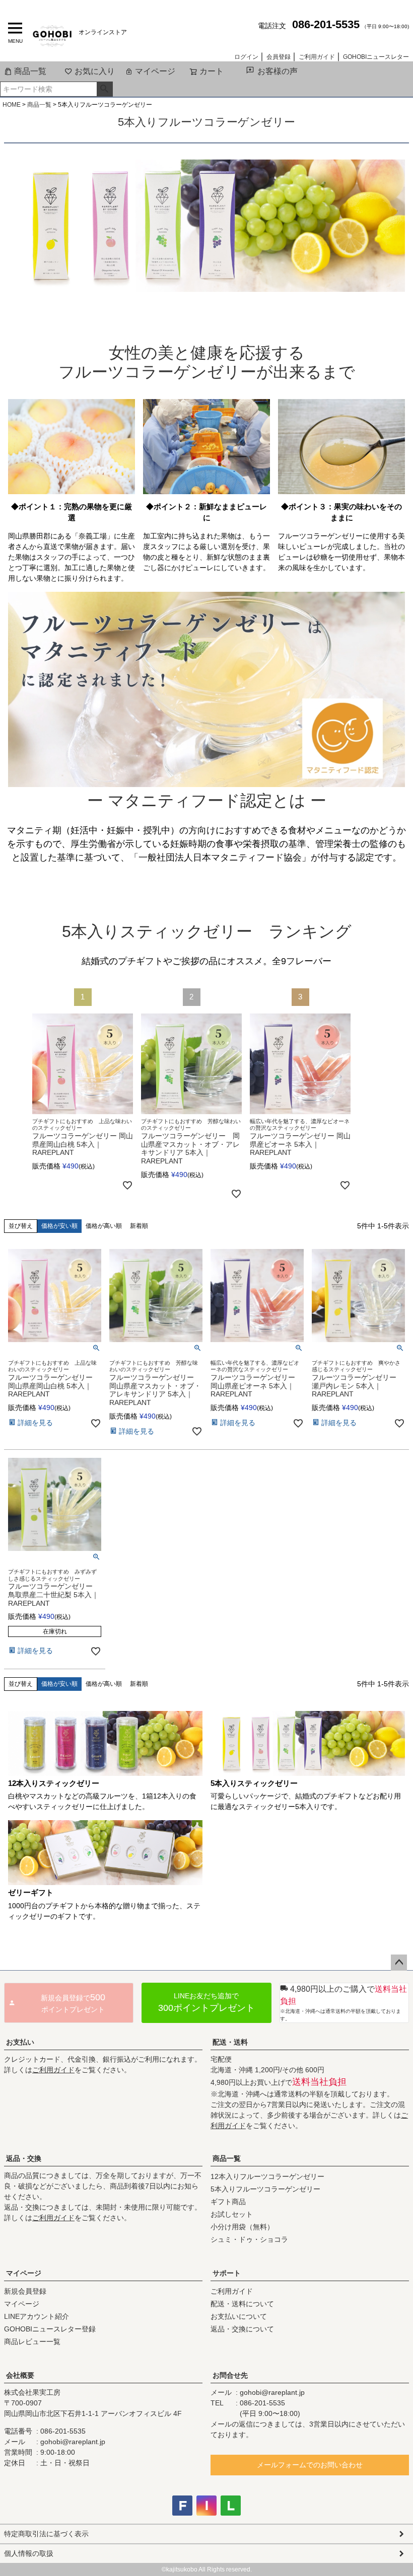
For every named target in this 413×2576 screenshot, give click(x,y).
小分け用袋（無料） (242, 2227)
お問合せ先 (230, 2375)
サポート (227, 2273)
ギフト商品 (228, 2202)
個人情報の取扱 (29, 2553)
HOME (12, 105)
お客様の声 (278, 71)
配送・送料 (230, 2042)
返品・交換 (24, 2158)
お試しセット (232, 2214)
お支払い (20, 2042)
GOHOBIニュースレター (376, 57)
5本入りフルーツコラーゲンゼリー (265, 2189)
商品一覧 (30, 71)
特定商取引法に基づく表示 (46, 2534)
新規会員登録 (25, 2291)
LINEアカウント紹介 (37, 2316)
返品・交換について (242, 2329)
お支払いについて (239, 2316)
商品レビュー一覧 (32, 2341)
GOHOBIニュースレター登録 (50, 2329)
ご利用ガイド (317, 57)
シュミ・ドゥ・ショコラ (249, 2239)
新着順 (139, 1226)
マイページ (155, 71)
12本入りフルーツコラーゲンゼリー (267, 2176)
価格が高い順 (104, 1226)
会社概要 (20, 2375)
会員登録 (279, 57)
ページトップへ (399, 1963)
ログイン (246, 57)
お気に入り (95, 71)
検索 (105, 89)
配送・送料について (242, 2304)
